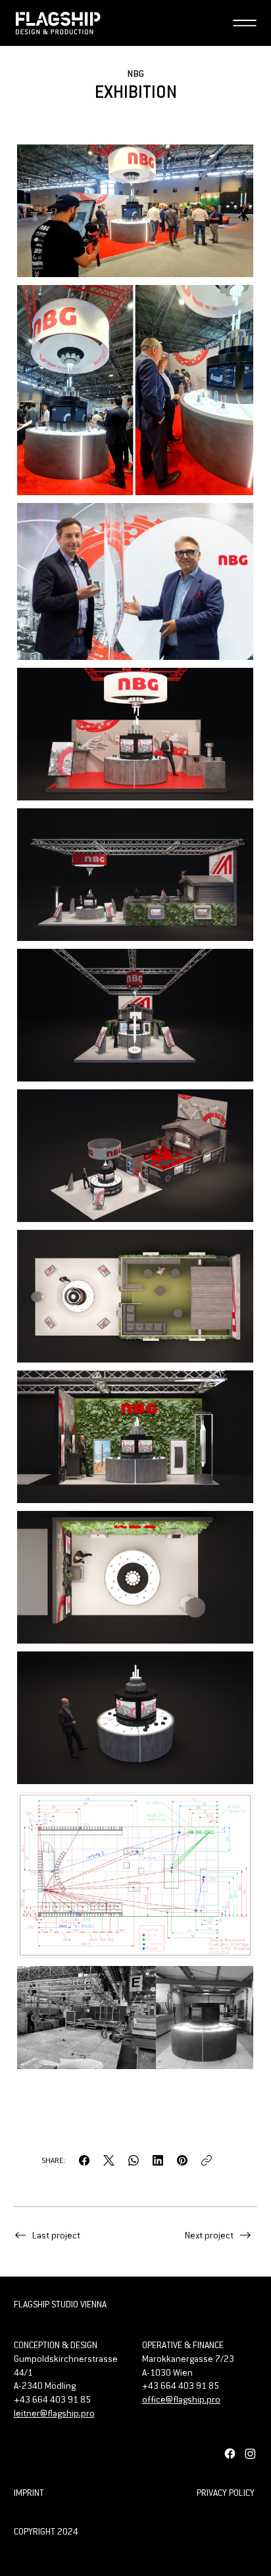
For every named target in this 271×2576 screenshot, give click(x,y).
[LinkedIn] (158, 2160)
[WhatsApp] (134, 2160)
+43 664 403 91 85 (181, 2386)
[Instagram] (250, 2454)
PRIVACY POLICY (226, 2493)
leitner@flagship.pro (54, 2413)
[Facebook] (84, 2160)
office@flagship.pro (181, 2399)
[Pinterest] (182, 2160)
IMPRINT (29, 2493)
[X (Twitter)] (109, 2160)
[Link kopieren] (207, 2160)
